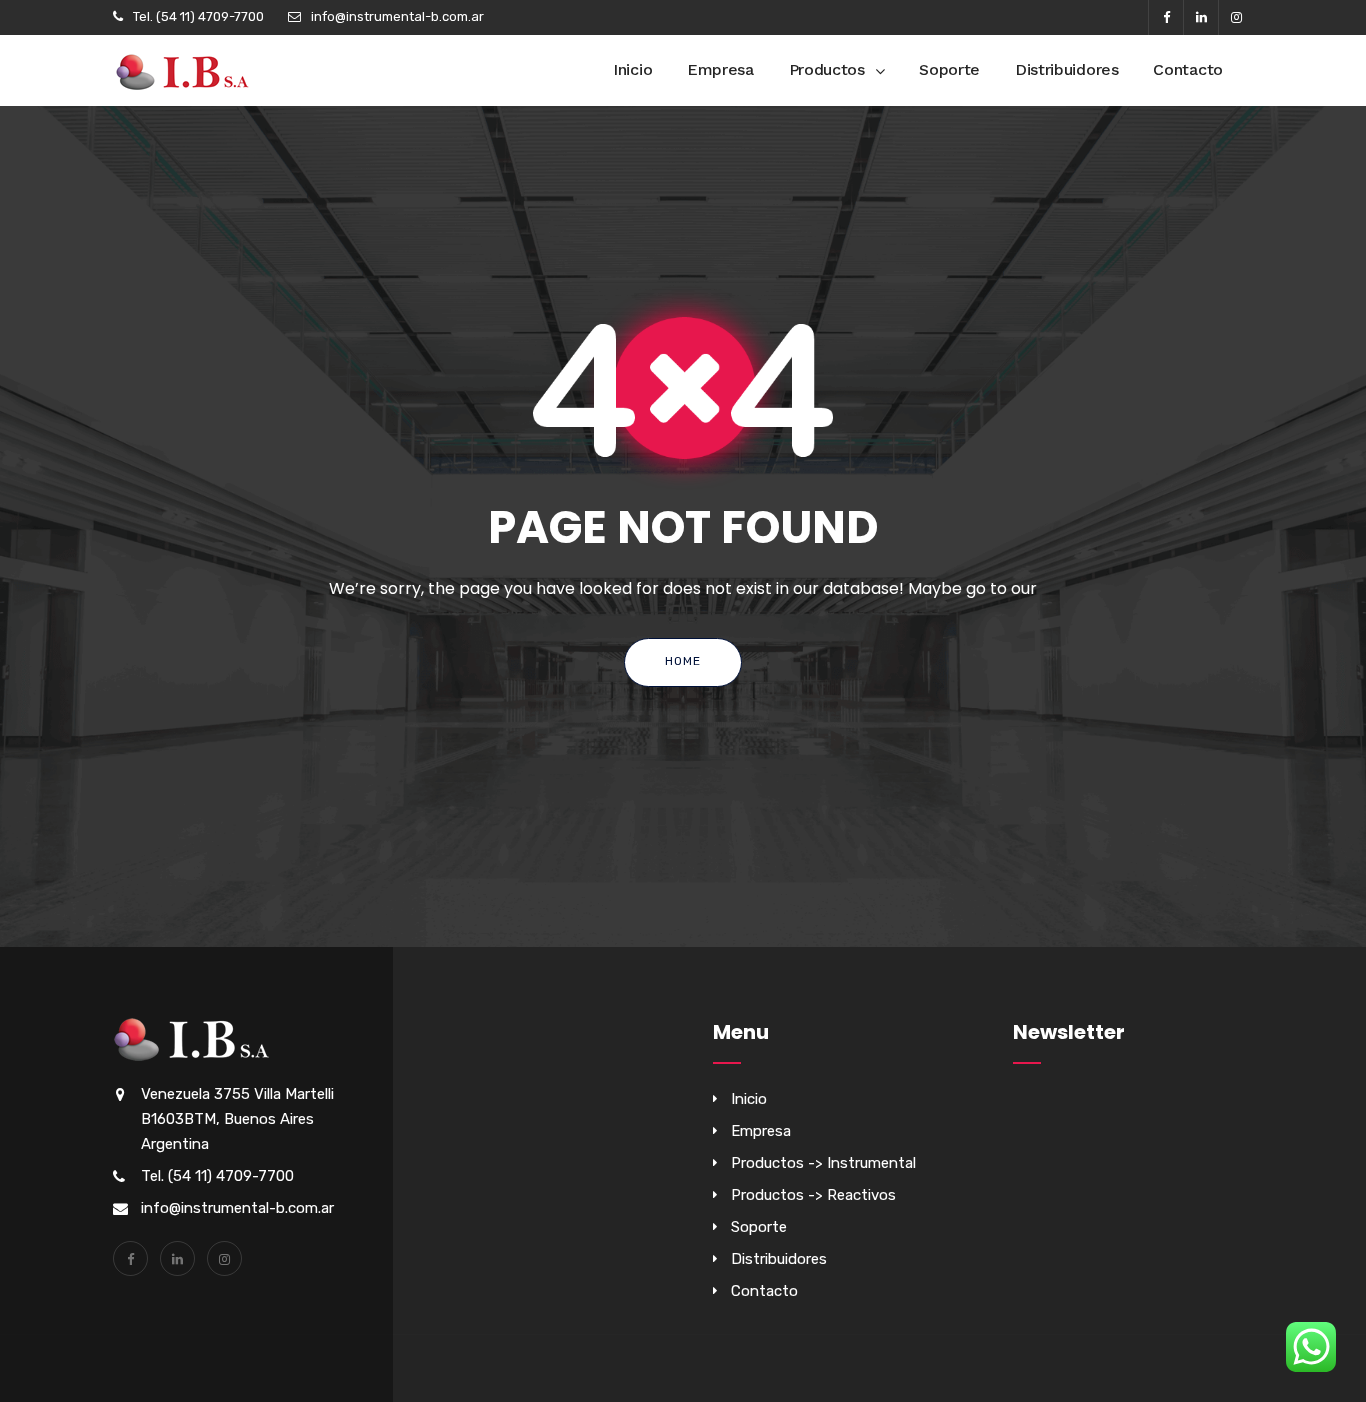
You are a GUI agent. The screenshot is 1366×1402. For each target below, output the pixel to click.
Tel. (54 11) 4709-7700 (198, 16)
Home (683, 661)
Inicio (632, 69)
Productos (827, 69)
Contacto (1188, 69)
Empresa (720, 69)
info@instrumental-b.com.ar (397, 16)
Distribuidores (1067, 69)
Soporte (949, 69)
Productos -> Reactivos (813, 1195)
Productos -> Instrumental (823, 1163)
